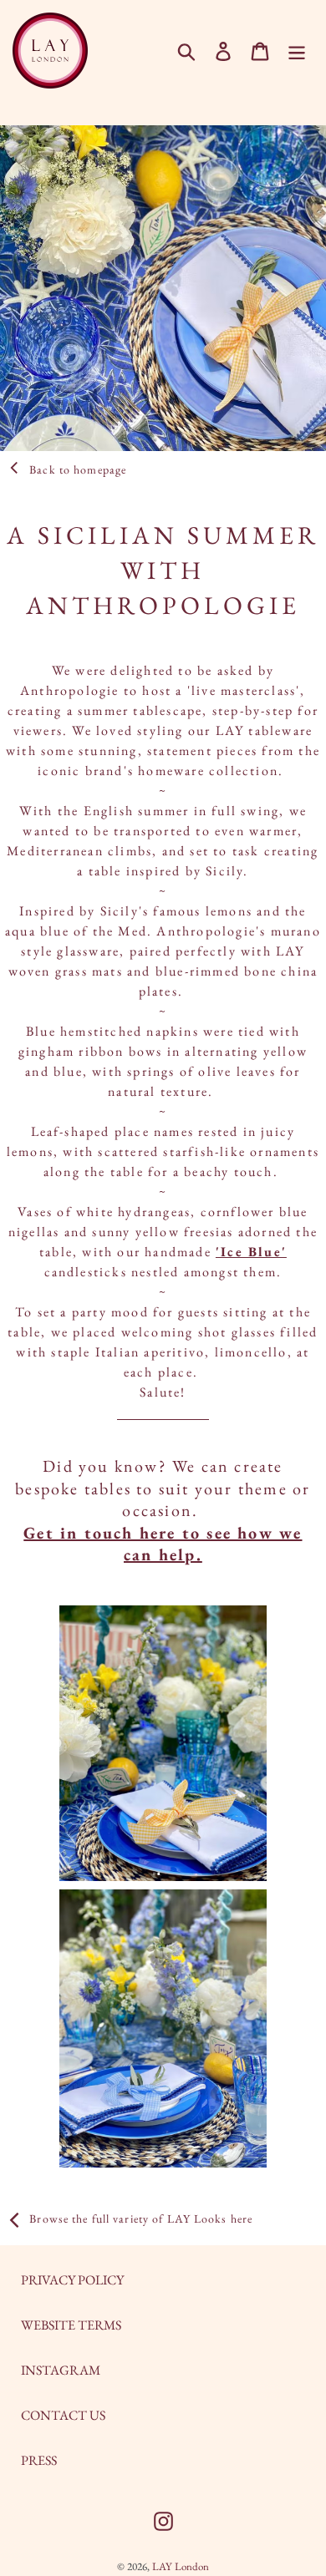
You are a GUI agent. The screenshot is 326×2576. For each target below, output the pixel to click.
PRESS (39, 2460)
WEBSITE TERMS (71, 2325)
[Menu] (297, 51)
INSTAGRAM (61, 2370)
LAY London (181, 2566)
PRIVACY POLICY (72, 2280)
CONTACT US (63, 2415)
